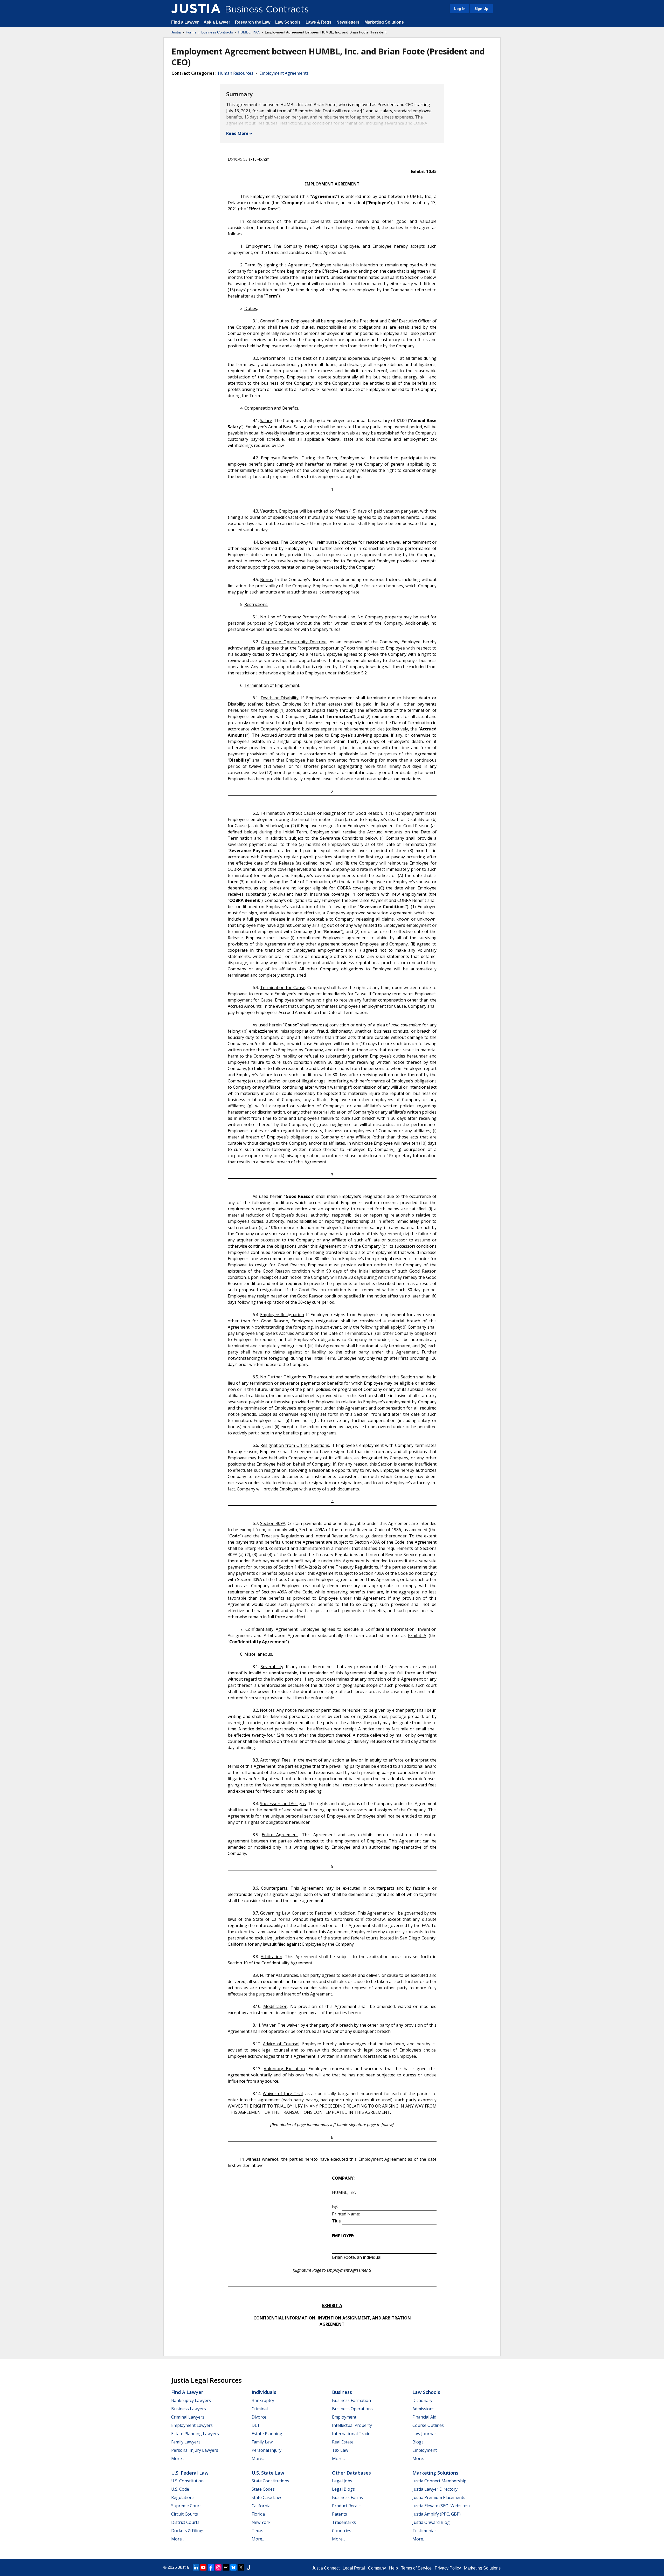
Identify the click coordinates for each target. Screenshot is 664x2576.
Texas (257, 2531)
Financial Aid (424, 2417)
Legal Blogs (343, 2489)
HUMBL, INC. (249, 32)
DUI (255, 2425)
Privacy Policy (448, 2568)
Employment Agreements (284, 73)
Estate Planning (267, 2434)
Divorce (259, 2417)
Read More (237, 133)
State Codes (263, 2489)
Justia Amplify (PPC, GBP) (437, 2514)
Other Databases (351, 2473)
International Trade (351, 2434)
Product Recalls (347, 2506)
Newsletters (348, 22)
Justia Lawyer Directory (435, 2489)
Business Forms (347, 2497)
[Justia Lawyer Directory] (248, 2567)
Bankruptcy (263, 2400)
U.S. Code (180, 2489)
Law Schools (288, 22)
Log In (460, 9)
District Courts (185, 2522)
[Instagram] (218, 2567)
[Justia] (196, 9)
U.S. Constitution (187, 2481)
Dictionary (422, 2400)
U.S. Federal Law (190, 2473)
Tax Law (340, 2450)
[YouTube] (203, 2567)
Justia (176, 32)
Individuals (264, 2392)
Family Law (262, 2442)
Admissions (423, 2409)
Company (377, 2568)
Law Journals (425, 2434)
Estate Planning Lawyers (195, 2434)
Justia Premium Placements (439, 2497)
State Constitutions (270, 2481)
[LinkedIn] (196, 2567)
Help (393, 2568)
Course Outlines (428, 2425)
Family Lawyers (186, 2442)
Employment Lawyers (192, 2425)
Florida (258, 2514)
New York (261, 2522)
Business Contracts (217, 32)
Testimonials (425, 2531)
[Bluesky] (233, 2567)
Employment (344, 2417)
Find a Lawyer (185, 22)
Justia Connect (326, 2568)
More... (178, 2458)
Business (342, 2392)
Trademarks (344, 2522)
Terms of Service (416, 2568)
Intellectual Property (352, 2425)
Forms (191, 32)
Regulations (183, 2497)
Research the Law (253, 22)
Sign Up (481, 9)
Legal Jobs (342, 2481)
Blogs (418, 2442)
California (261, 2506)
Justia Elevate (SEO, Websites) (441, 2506)
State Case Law (266, 2497)
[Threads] (226, 2567)
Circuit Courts (185, 2514)
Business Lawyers (189, 2409)
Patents (340, 2514)
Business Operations (352, 2409)
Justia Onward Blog (431, 2522)
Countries (342, 2531)
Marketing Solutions (384, 22)
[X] (241, 2567)
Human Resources (236, 73)
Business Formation (351, 2400)
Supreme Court (186, 2506)
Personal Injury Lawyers (195, 2450)
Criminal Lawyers (188, 2417)
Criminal (260, 2409)
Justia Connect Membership (439, 2481)
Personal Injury (267, 2450)
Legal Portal (354, 2568)
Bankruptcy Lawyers (191, 2400)
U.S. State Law (268, 2473)
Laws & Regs (319, 22)
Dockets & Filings (188, 2531)
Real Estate (343, 2442)
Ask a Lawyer (217, 22)
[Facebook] (211, 2567)
